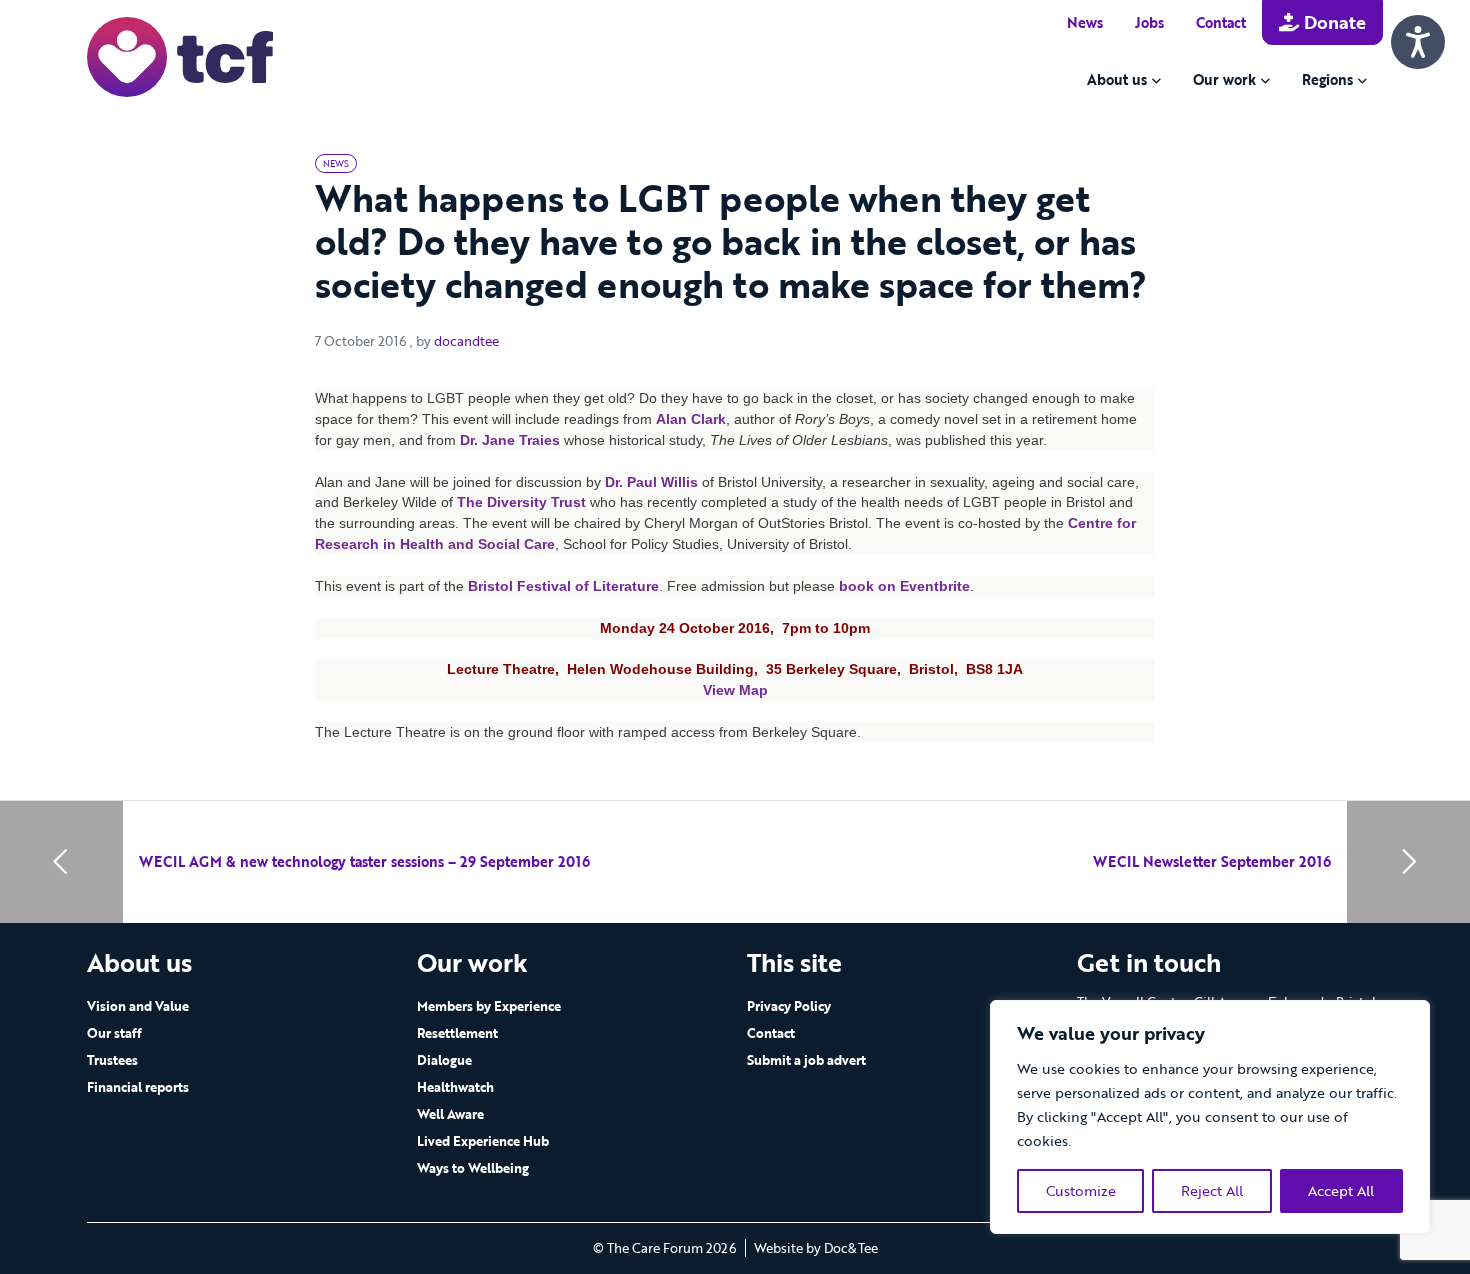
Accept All (1341, 1190)
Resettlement (457, 1033)
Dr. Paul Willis (651, 482)
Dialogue (444, 1060)
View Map (735, 690)
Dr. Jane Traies (510, 440)
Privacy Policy (789, 1006)
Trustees (112, 1060)
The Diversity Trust (521, 502)
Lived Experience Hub (483, 1141)
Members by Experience (489, 1006)
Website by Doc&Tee (816, 1248)
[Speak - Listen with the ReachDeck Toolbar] (1418, 42)
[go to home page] (180, 55)
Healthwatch (455, 1087)
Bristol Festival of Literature (563, 586)
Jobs (1149, 22)
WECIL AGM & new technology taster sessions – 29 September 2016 (364, 861)
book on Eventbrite (904, 586)
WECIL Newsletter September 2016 (1212, 861)
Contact (1221, 22)
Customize (1081, 1190)
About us (1117, 79)
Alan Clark (691, 419)
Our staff (114, 1033)
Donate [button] (1332, 22)
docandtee (466, 341)
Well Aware (450, 1114)
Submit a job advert (806, 1060)
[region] (1210, 1117)
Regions (1327, 79)
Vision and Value (138, 1006)
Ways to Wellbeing (473, 1168)
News (1085, 22)
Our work (1224, 79)
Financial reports (138, 1087)
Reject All (1212, 1190)
